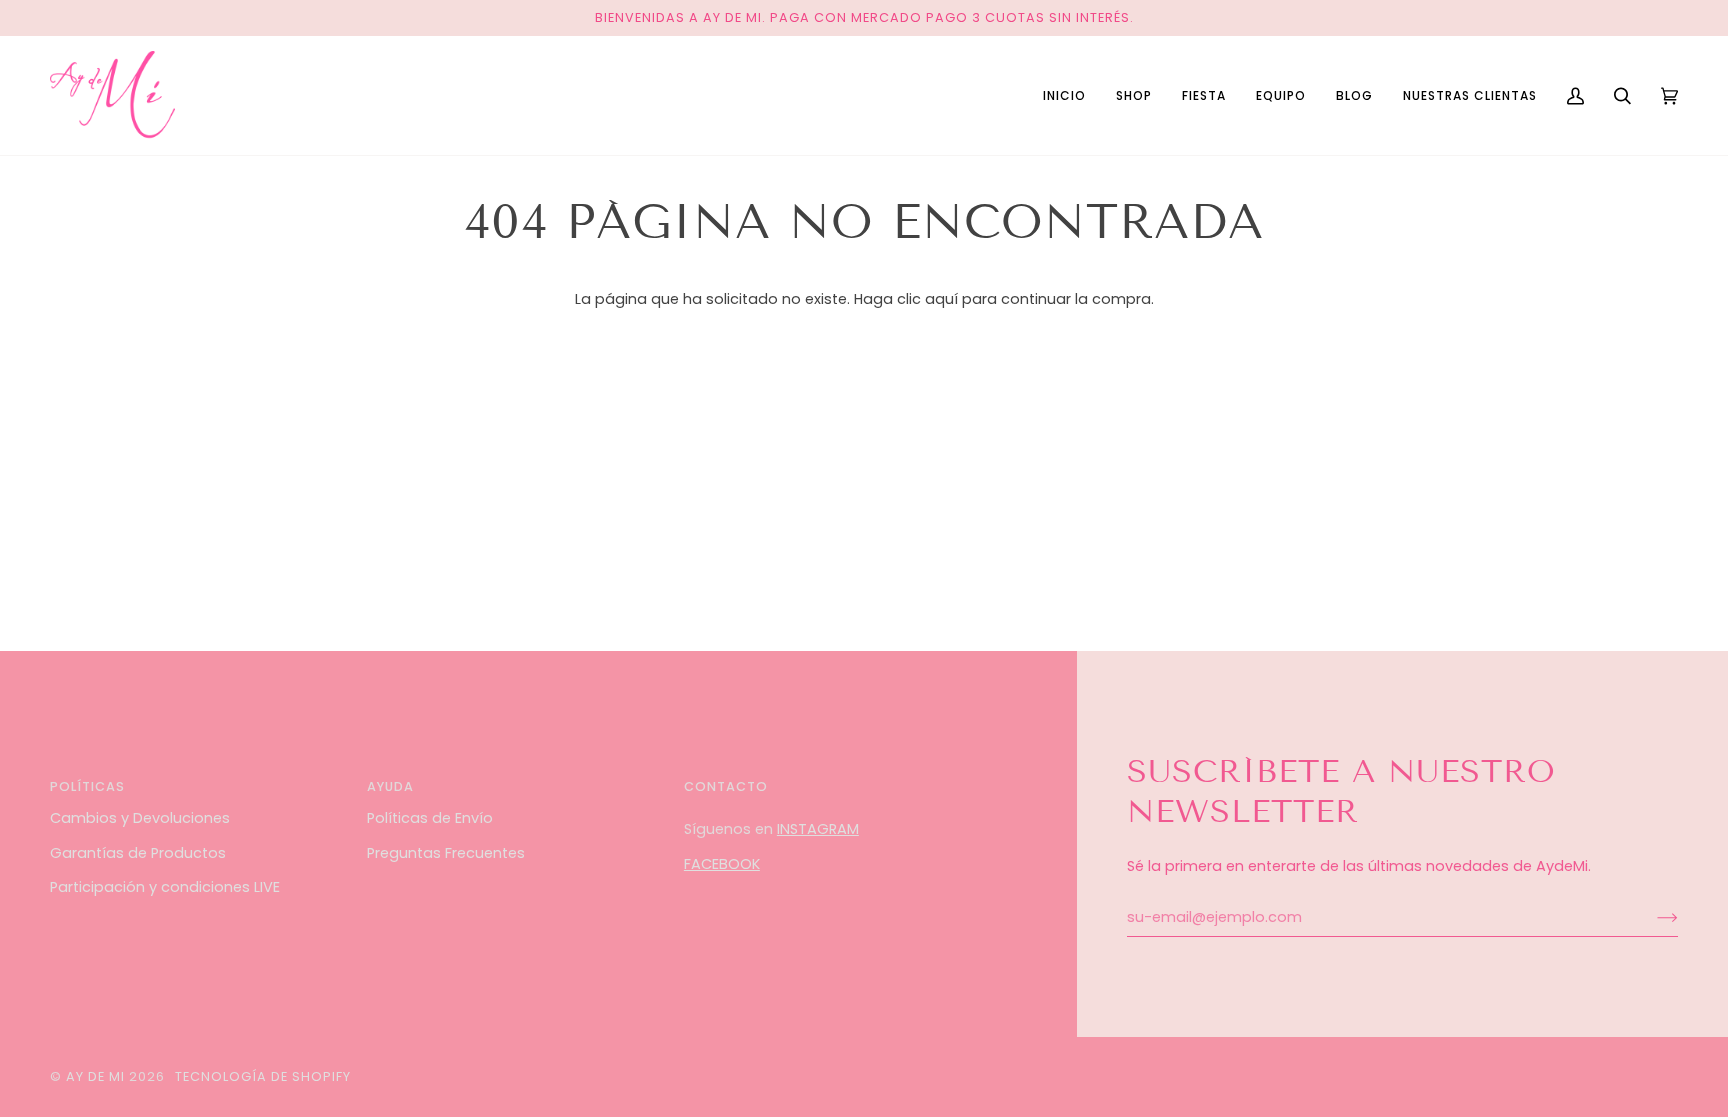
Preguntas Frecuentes (446, 853)
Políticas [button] (87, 786)
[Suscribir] (1651, 917)
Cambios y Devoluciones (140, 818)
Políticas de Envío (430, 818)
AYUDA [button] (390, 786)
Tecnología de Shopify (263, 1076)
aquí (941, 299)
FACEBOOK (722, 864)
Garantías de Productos (138, 853)
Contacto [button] (726, 786)
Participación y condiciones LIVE (165, 887)
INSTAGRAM (818, 829)
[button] (1134, 95)
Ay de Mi (95, 1076)
